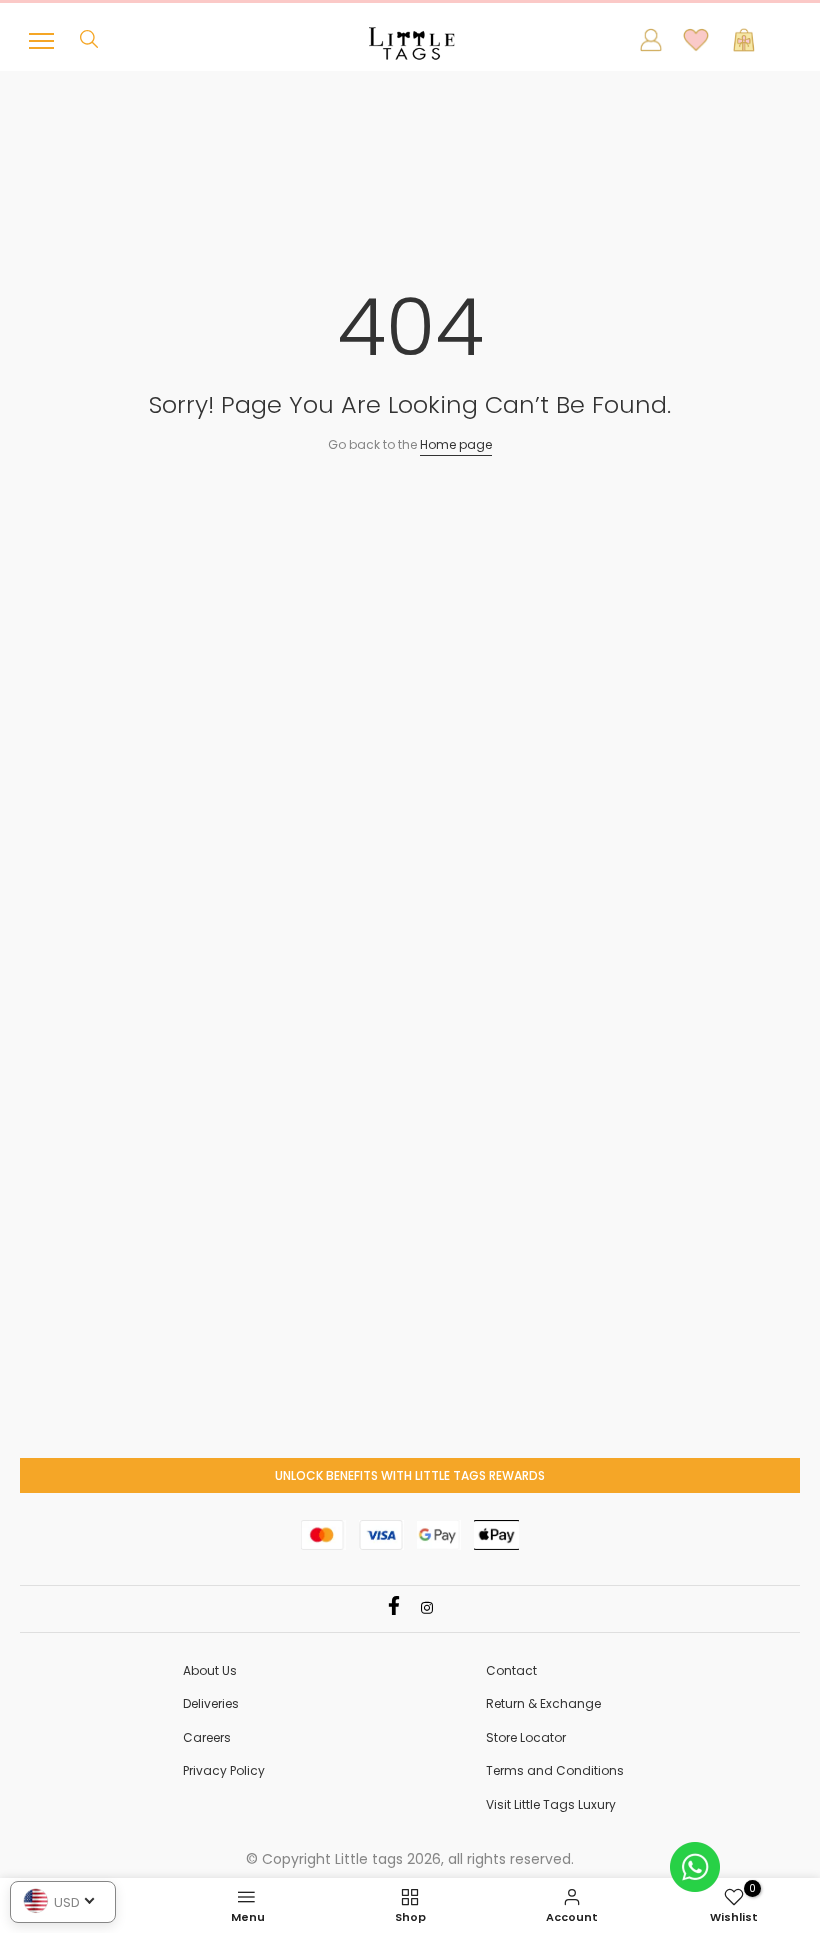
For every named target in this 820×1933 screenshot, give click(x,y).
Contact (511, 1670)
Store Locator (526, 1737)
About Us (210, 1670)
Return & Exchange (543, 1703)
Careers (207, 1737)
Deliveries (211, 1703)
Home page (456, 444)
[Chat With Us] (695, 1865)
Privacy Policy (224, 1770)
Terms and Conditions (555, 1770)
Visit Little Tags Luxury (551, 1804)
